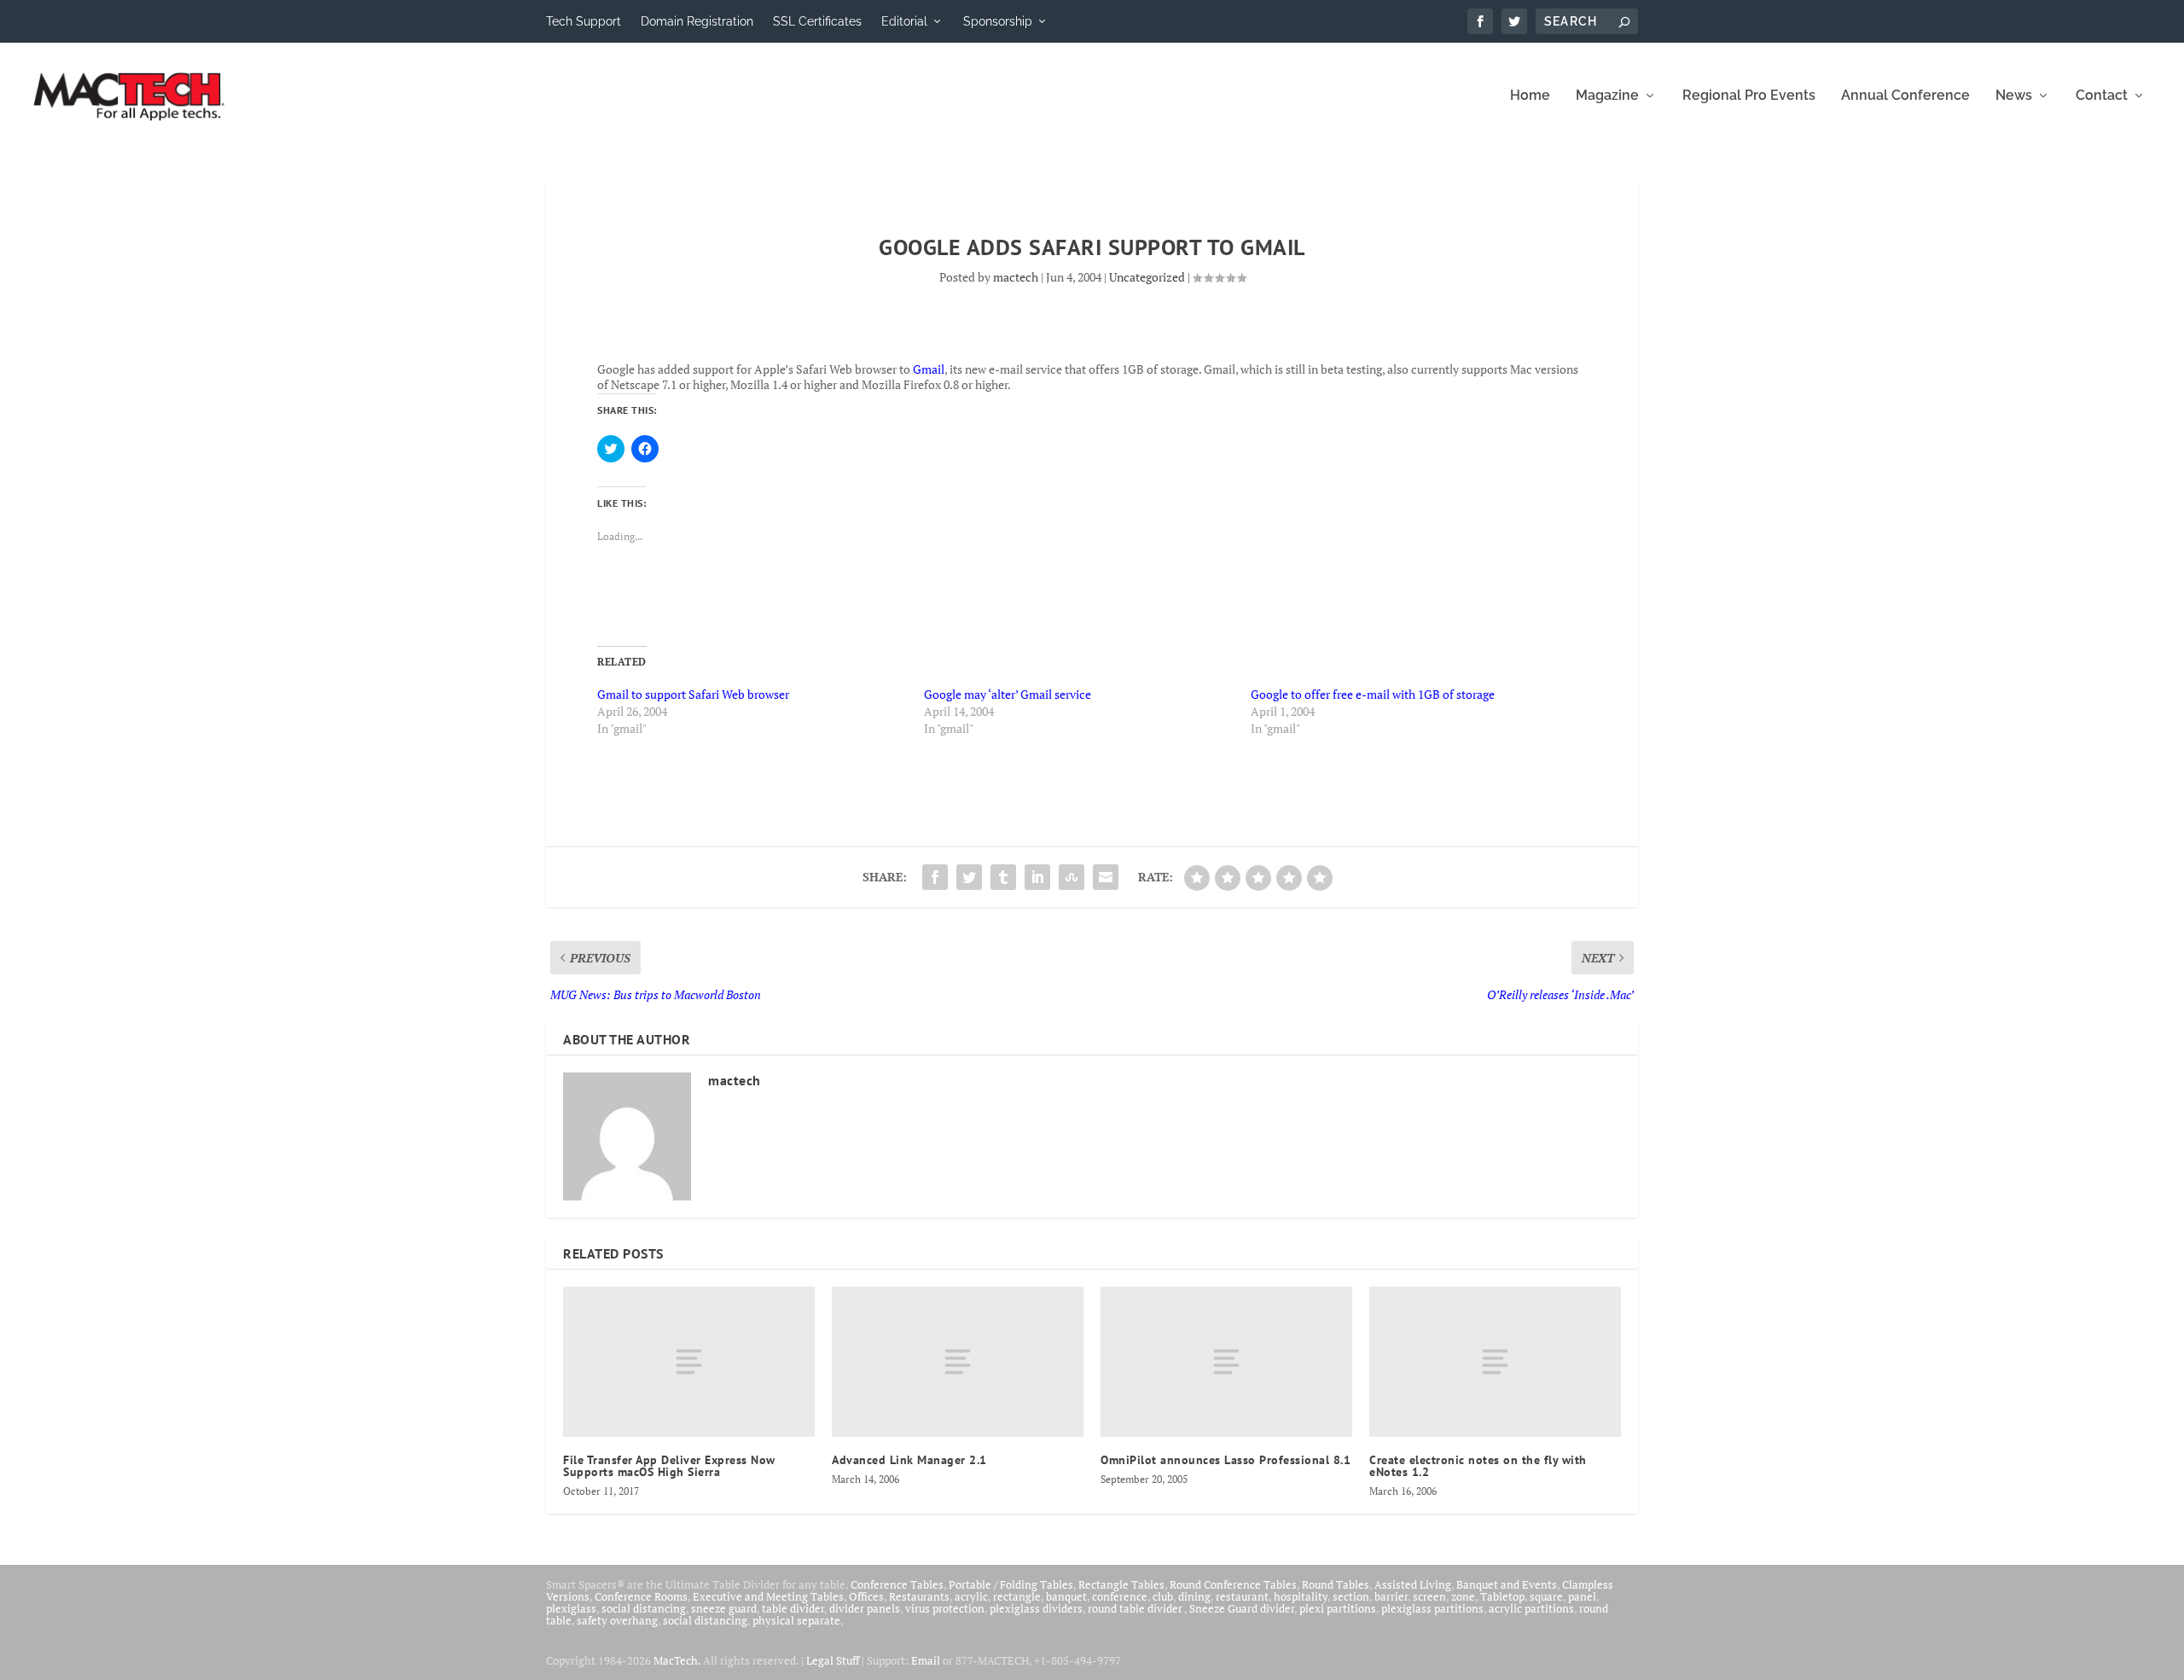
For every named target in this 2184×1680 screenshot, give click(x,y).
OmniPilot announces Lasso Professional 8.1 (1226, 1460)
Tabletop (1502, 1596)
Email (926, 1660)
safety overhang (617, 1620)
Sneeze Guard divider (1242, 1608)
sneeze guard (724, 1608)
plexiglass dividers (1036, 1608)
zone (1463, 1596)
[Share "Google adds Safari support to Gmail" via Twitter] (969, 877)
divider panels (865, 1608)
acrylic (971, 1596)
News (2014, 96)
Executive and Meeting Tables (768, 1596)
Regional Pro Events (1749, 96)
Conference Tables (897, 1584)
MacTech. (677, 1660)
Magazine (1607, 96)
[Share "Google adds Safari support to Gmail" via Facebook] (935, 877)
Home (1530, 96)
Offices (866, 1596)
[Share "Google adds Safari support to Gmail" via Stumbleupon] (1072, 877)
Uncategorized (1147, 277)
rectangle (1017, 1596)
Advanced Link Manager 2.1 (909, 1460)
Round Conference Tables (1233, 1584)
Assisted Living (1413, 1584)
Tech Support (584, 21)
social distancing (644, 1608)
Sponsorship (998, 21)
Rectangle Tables (1121, 1584)
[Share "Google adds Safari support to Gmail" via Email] (1106, 877)
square (1546, 1596)
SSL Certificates (817, 21)
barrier (1391, 1596)
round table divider (1136, 1608)
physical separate (796, 1620)
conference (1120, 1596)
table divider (793, 1608)
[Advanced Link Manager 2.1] (958, 1362)
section (1351, 1596)
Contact (2102, 96)
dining (1194, 1596)
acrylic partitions (1531, 1608)
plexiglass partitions (1432, 1608)
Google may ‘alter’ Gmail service (1008, 694)
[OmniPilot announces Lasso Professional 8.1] (1226, 1362)
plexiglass (571, 1608)
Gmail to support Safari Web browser (693, 694)
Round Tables (1336, 1584)
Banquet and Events (1507, 1584)
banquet (1066, 1596)
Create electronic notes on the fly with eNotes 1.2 (1478, 1466)
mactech (1016, 277)
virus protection (945, 1608)
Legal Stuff (833, 1660)
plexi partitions (1338, 1608)
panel (1582, 1596)
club (1163, 1596)
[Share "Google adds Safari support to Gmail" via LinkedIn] (1037, 877)
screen (1429, 1596)
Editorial (904, 21)
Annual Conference (1905, 96)
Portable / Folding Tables (1011, 1584)
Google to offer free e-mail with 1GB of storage (1373, 694)
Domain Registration (697, 21)
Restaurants (919, 1596)
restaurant (1242, 1596)
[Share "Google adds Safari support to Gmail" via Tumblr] (1003, 877)
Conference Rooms (641, 1596)
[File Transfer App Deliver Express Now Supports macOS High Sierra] (689, 1362)
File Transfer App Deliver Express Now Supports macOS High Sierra (669, 1466)
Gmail (929, 369)
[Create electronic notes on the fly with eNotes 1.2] (1495, 1362)
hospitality (1301, 1596)
